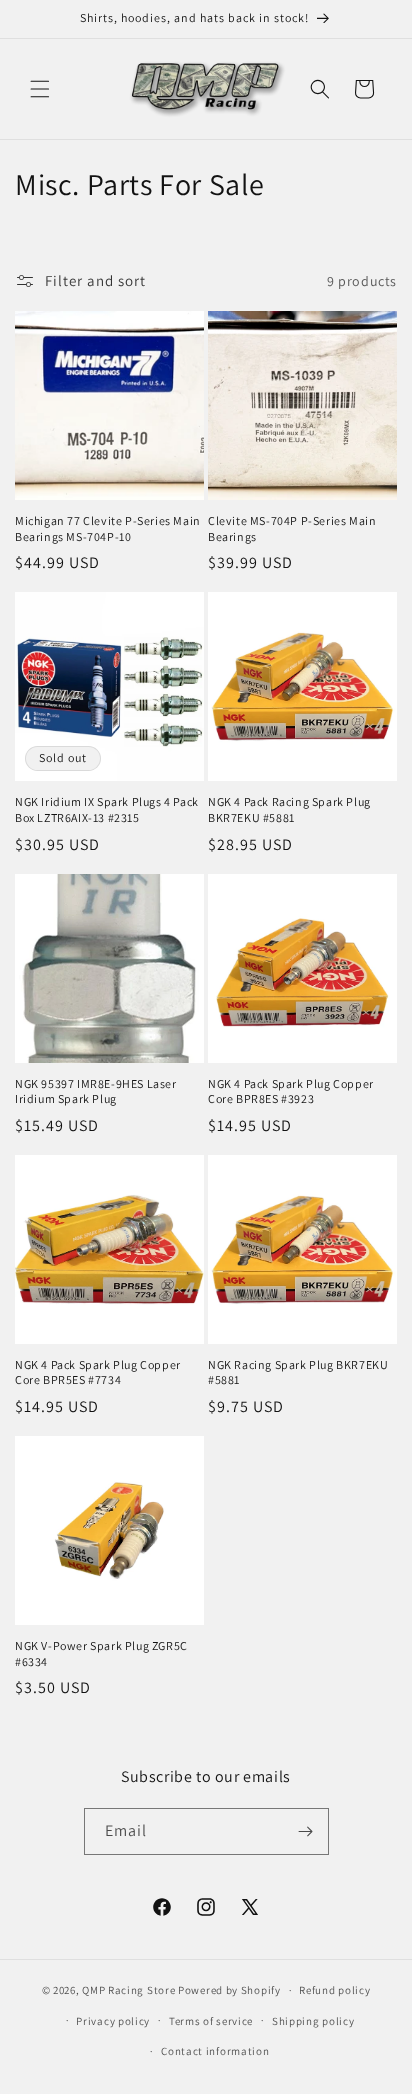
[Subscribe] (306, 1831)
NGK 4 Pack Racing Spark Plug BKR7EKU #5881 (289, 809)
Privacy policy (113, 2021)
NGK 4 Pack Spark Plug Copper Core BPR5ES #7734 (98, 1372)
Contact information (215, 2051)
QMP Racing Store (128, 1990)
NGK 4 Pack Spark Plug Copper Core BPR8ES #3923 (291, 1091)
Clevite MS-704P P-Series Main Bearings (292, 528)
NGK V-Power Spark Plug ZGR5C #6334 (101, 1653)
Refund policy (334, 1990)
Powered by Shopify (229, 1990)
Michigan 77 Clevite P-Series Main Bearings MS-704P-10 (108, 528)
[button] (40, 89)
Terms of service (211, 2021)
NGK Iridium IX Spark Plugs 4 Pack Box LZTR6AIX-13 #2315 (107, 809)
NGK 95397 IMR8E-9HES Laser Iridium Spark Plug (96, 1091)
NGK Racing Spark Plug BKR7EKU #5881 (298, 1372)
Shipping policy (313, 2021)
